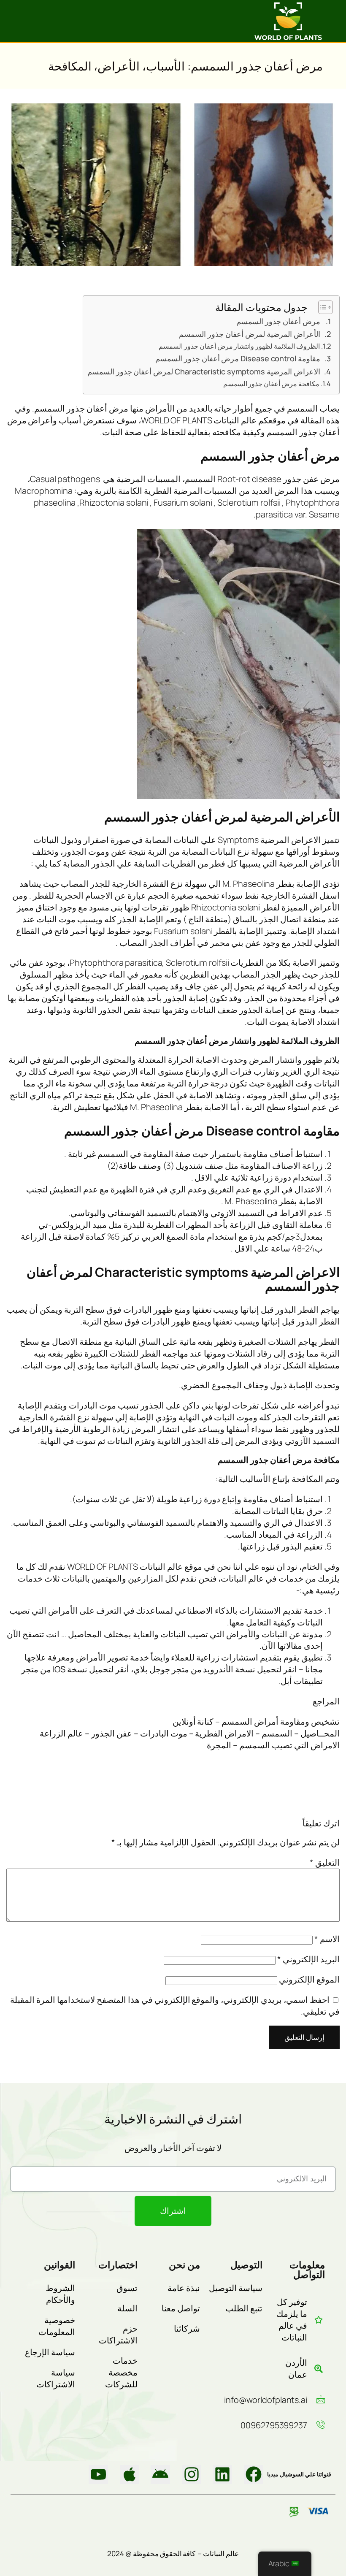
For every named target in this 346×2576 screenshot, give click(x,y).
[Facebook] (254, 2475)
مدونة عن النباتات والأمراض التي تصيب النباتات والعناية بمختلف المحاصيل (195, 1634)
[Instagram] (192, 2475)
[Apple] (130, 2475)
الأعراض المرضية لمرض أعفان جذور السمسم (250, 334)
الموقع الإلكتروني (309, 1979)
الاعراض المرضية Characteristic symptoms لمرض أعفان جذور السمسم (204, 371)
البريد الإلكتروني (308, 1959)
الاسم (327, 1939)
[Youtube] (98, 2475)
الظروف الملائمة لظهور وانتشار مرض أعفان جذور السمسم (239, 346)
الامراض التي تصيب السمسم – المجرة (273, 1745)
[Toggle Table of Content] (321, 307)
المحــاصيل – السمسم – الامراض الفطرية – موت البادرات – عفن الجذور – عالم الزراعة (190, 1733)
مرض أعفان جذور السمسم (278, 321)
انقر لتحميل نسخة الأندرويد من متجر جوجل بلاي (215, 1669)
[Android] (160, 2475)
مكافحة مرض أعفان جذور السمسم (272, 384)
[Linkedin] (222, 2475)
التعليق (325, 1862)
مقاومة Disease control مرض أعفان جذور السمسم (238, 358)
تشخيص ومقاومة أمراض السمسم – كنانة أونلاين (256, 1721)
